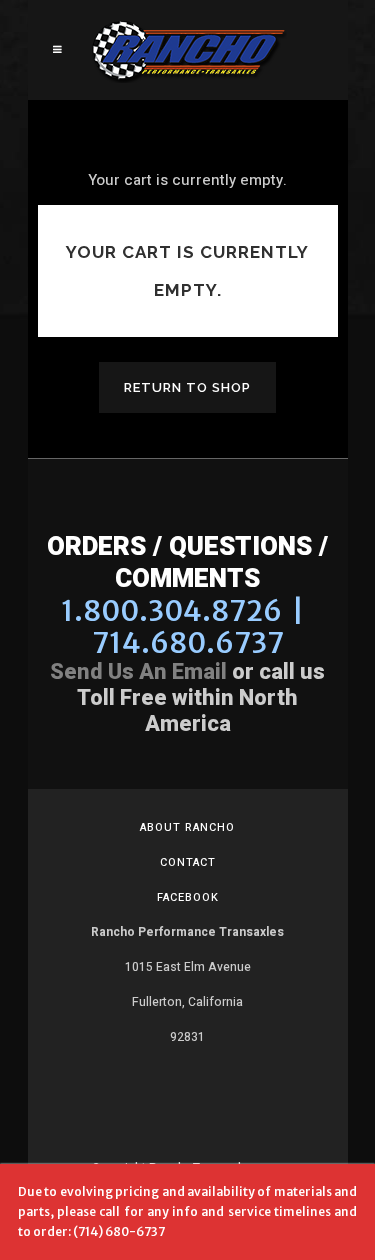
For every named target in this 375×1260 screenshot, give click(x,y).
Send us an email (138, 672)
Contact (188, 862)
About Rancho (187, 827)
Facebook (188, 897)
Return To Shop (187, 387)
